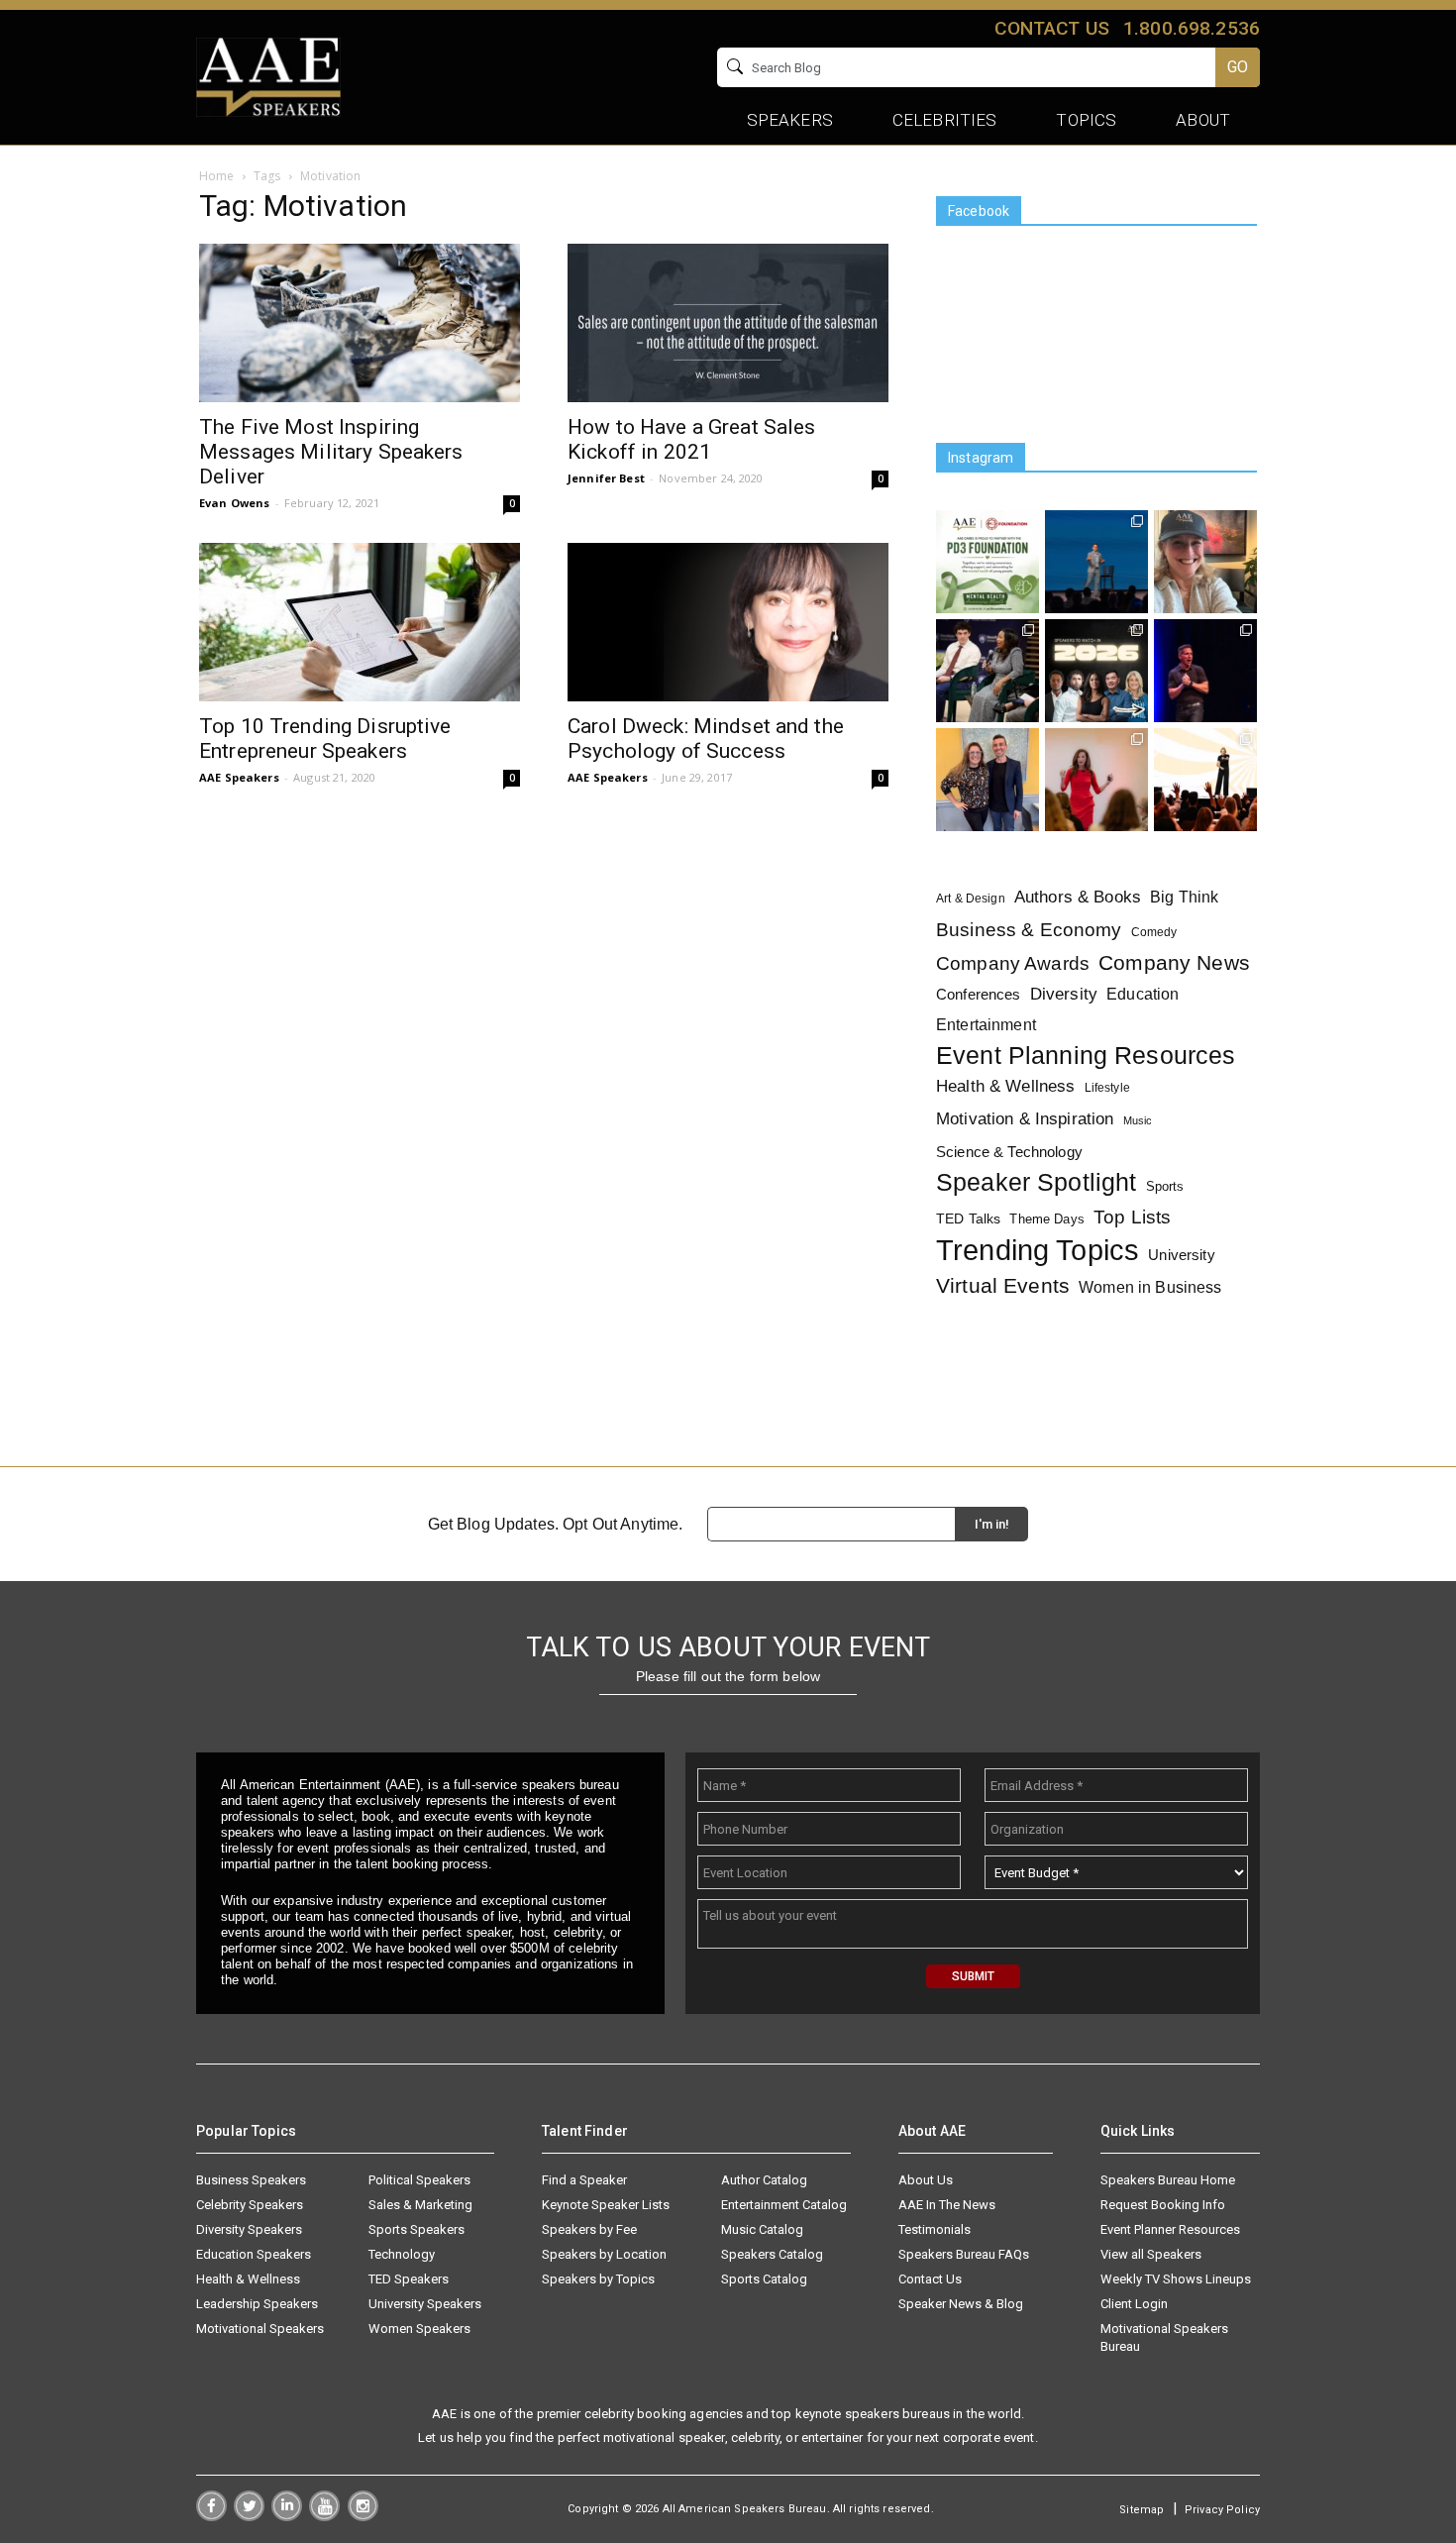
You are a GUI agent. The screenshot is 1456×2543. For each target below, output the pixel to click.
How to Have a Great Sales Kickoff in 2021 (692, 439)
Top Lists (1132, 1217)
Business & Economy (1029, 930)
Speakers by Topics (598, 2279)
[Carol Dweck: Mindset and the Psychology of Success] (728, 622)
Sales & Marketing (420, 2205)
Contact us (1051, 28)
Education (1143, 994)
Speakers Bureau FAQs (964, 2254)
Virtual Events (1003, 1285)
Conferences (979, 994)
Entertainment (986, 1025)
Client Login (1134, 2304)
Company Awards (1013, 963)
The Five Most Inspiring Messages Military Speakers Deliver (331, 452)
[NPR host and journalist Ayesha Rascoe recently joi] (988, 671)
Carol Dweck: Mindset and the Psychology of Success (706, 739)
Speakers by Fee (589, 2229)
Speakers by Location (604, 2254)
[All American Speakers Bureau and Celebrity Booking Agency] (268, 75)
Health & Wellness (1005, 1086)
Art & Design (971, 899)
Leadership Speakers (257, 2304)
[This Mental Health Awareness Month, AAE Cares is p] (988, 562)
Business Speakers (251, 2180)
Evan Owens (234, 503)
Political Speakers (419, 2180)
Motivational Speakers (260, 2329)
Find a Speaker (584, 2180)
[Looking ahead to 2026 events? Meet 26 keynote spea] (1096, 671)
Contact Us (930, 2279)
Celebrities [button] (945, 120)
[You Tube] (324, 2516)
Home (217, 176)
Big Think (1184, 897)
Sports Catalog (764, 2279)
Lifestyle (1107, 1088)
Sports (1165, 1186)
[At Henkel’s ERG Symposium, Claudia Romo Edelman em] (1096, 780)
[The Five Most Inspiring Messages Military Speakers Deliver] (360, 323)
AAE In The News (947, 2205)
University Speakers (425, 2304)
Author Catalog (764, 2180)
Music (1138, 1120)
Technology (402, 2254)
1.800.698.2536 (1192, 28)
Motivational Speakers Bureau (1164, 2337)
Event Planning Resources (1086, 1056)
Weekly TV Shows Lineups (1176, 2279)
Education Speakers (254, 2254)
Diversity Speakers (249, 2229)
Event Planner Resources (1170, 2229)
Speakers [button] (790, 120)
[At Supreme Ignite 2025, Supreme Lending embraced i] (1205, 780)
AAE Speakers (239, 777)
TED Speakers (409, 2279)
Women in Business (1150, 1287)
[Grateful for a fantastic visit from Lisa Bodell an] (1205, 562)
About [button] (1203, 120)
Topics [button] (1086, 120)
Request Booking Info (1163, 2205)
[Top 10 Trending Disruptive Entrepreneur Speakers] (360, 622)
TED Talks (968, 1219)
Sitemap (1142, 2510)
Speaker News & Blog (961, 2304)
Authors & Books (1078, 897)
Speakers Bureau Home (1168, 2180)
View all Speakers (1151, 2254)
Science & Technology (1009, 1152)
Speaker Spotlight (1036, 1182)
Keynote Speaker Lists (606, 2205)
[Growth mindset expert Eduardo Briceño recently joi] (1096, 562)
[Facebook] (211, 2516)
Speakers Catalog (772, 2254)
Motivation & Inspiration (1025, 1119)
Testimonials (935, 2229)
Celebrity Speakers (250, 2205)
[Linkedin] (287, 2516)
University (1181, 1255)
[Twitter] (249, 2516)
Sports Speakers (416, 2229)
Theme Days (1046, 1219)
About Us (926, 2180)
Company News (1174, 963)
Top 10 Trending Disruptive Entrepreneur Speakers (325, 739)
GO (1238, 67)
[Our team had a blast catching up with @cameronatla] (988, 780)
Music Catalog (762, 2229)
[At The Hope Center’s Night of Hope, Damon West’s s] (1205, 671)
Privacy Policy (1222, 2510)
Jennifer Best (606, 478)
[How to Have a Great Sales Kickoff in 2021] (728, 323)
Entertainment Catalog (784, 2205)
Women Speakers (419, 2329)
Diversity (1064, 994)
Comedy (1154, 932)
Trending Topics (1038, 1250)
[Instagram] (363, 2516)
